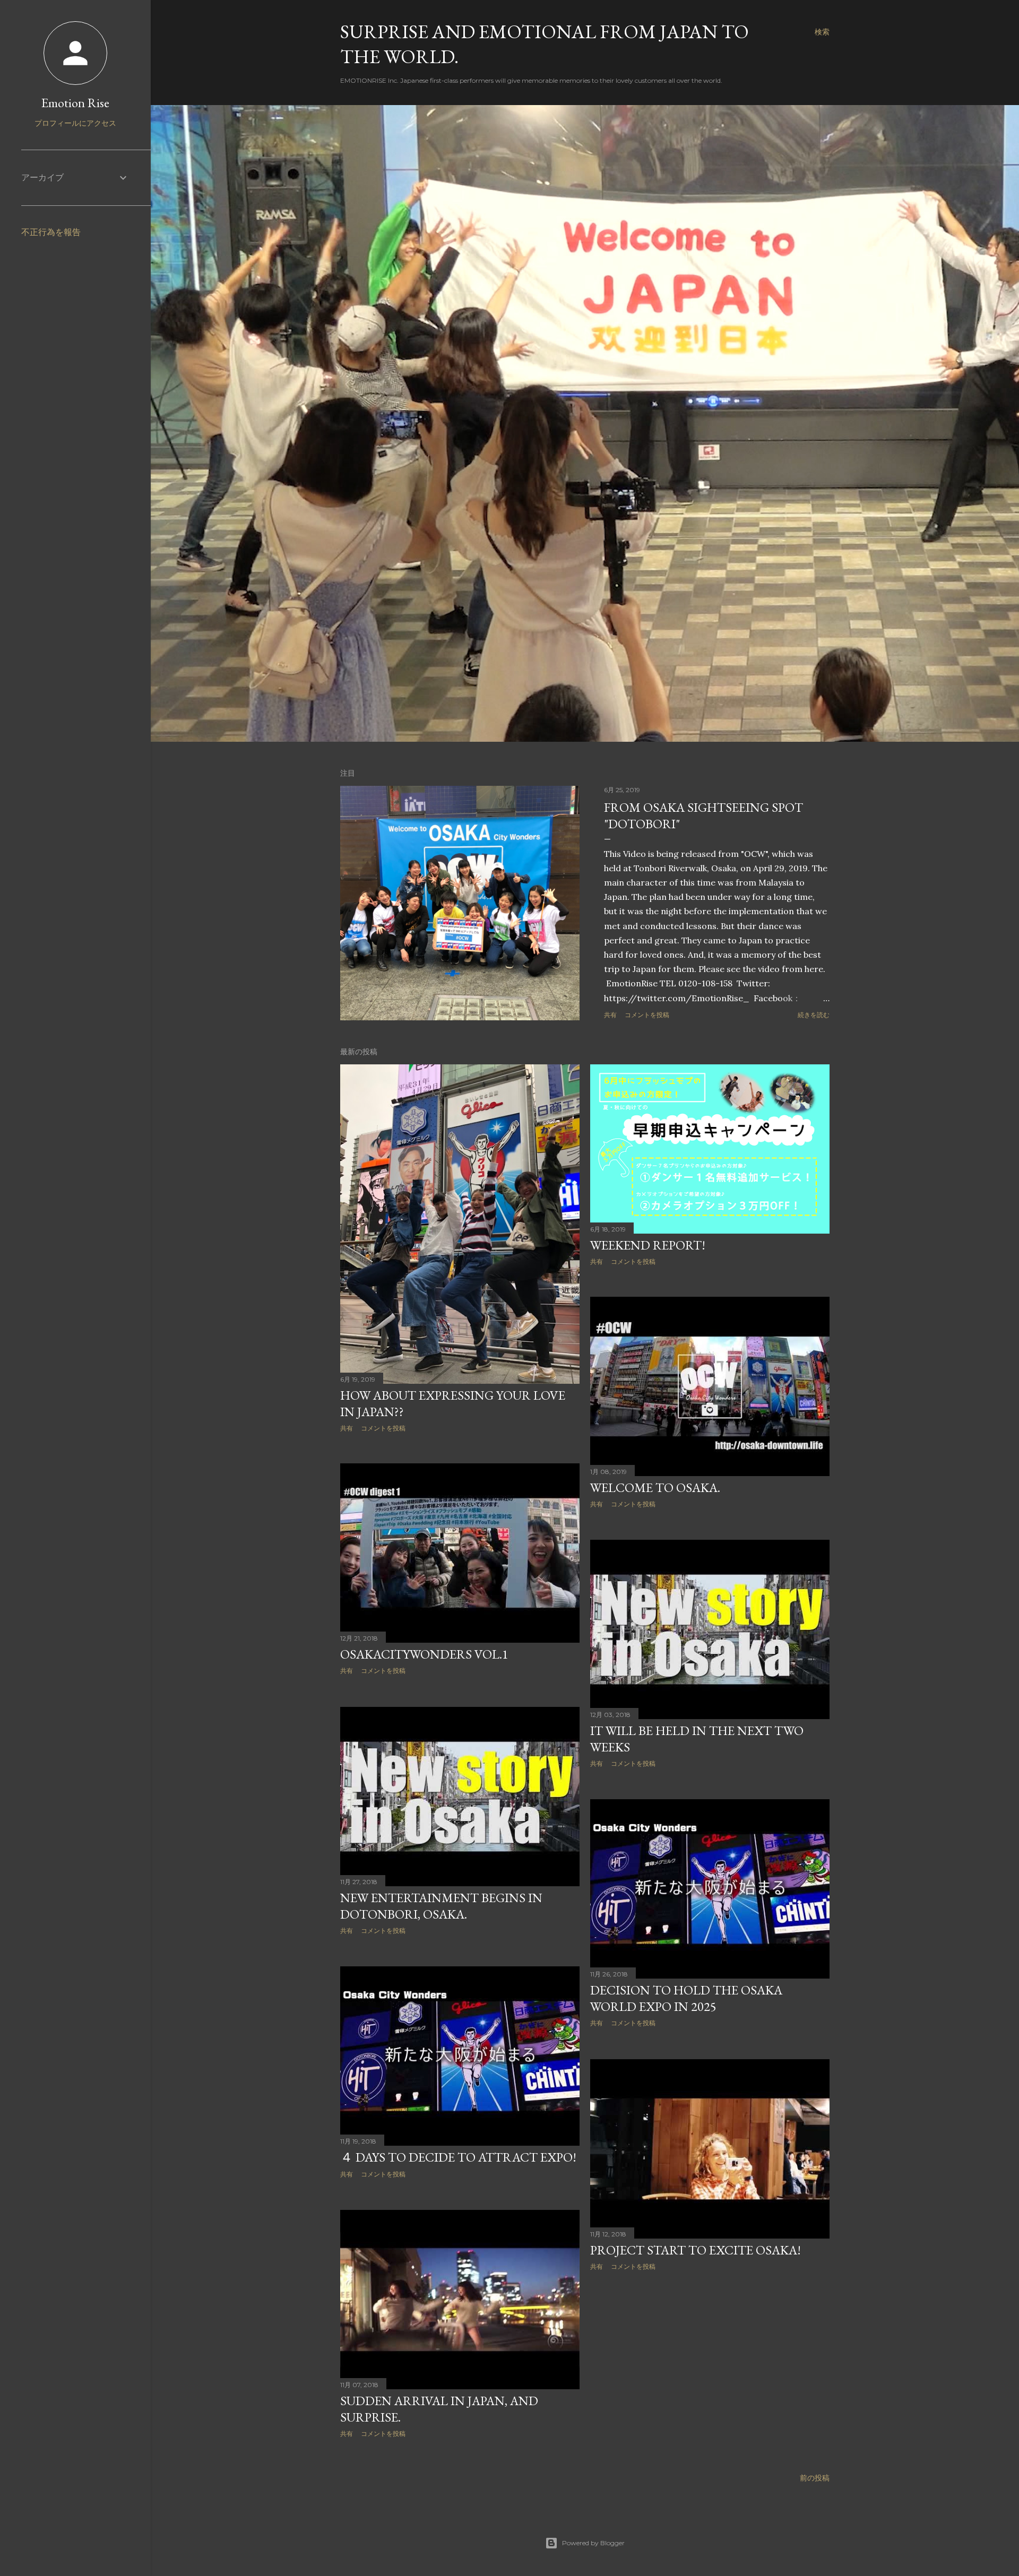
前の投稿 (815, 2478)
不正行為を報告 (51, 232)
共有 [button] (610, 1015)
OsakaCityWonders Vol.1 (424, 1654)
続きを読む (814, 1015)
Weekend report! (648, 1245)
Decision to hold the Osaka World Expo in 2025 (686, 1998)
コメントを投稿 (647, 1015)
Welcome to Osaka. (655, 1488)
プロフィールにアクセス (75, 123)
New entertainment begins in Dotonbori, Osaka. (441, 1906)
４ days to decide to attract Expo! (458, 2157)
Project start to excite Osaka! (696, 2250)
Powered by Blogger (593, 2543)
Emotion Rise (75, 103)
